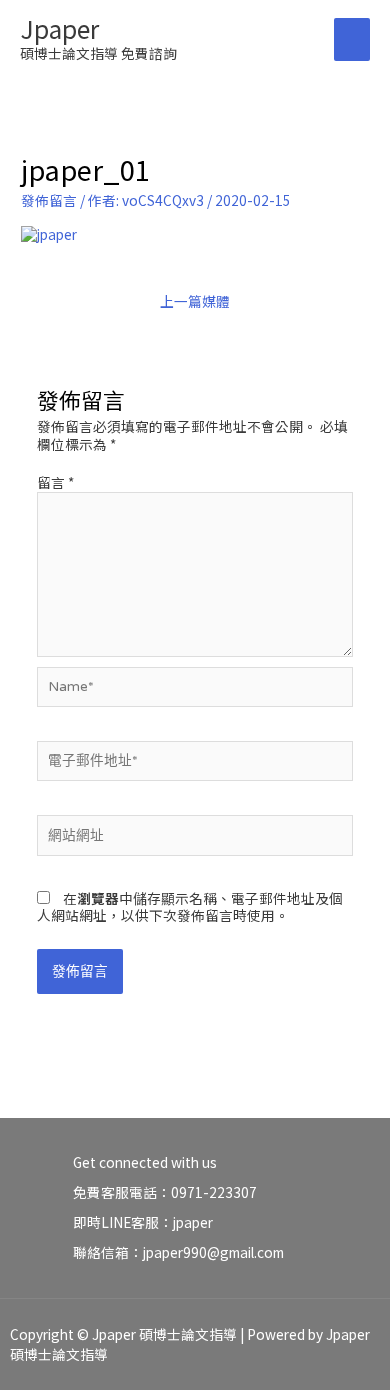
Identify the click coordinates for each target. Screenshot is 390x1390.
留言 (55, 482)
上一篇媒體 (195, 301)
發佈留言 (49, 200)
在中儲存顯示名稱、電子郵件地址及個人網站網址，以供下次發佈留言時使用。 (190, 907)
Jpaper (59, 28)
